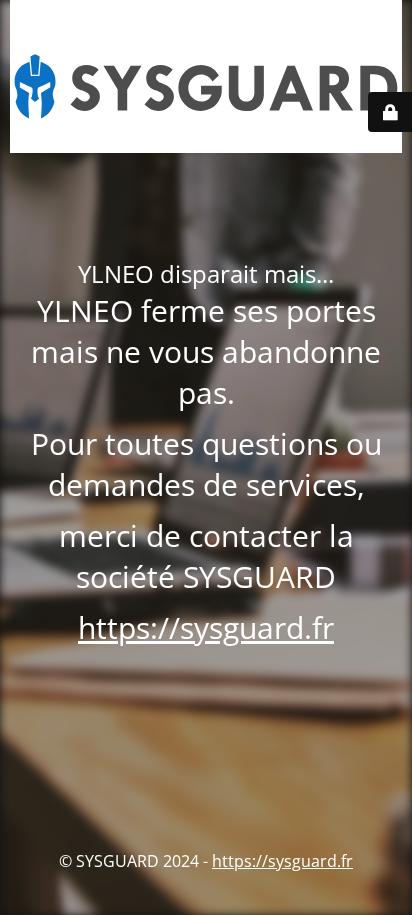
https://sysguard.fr (206, 627)
